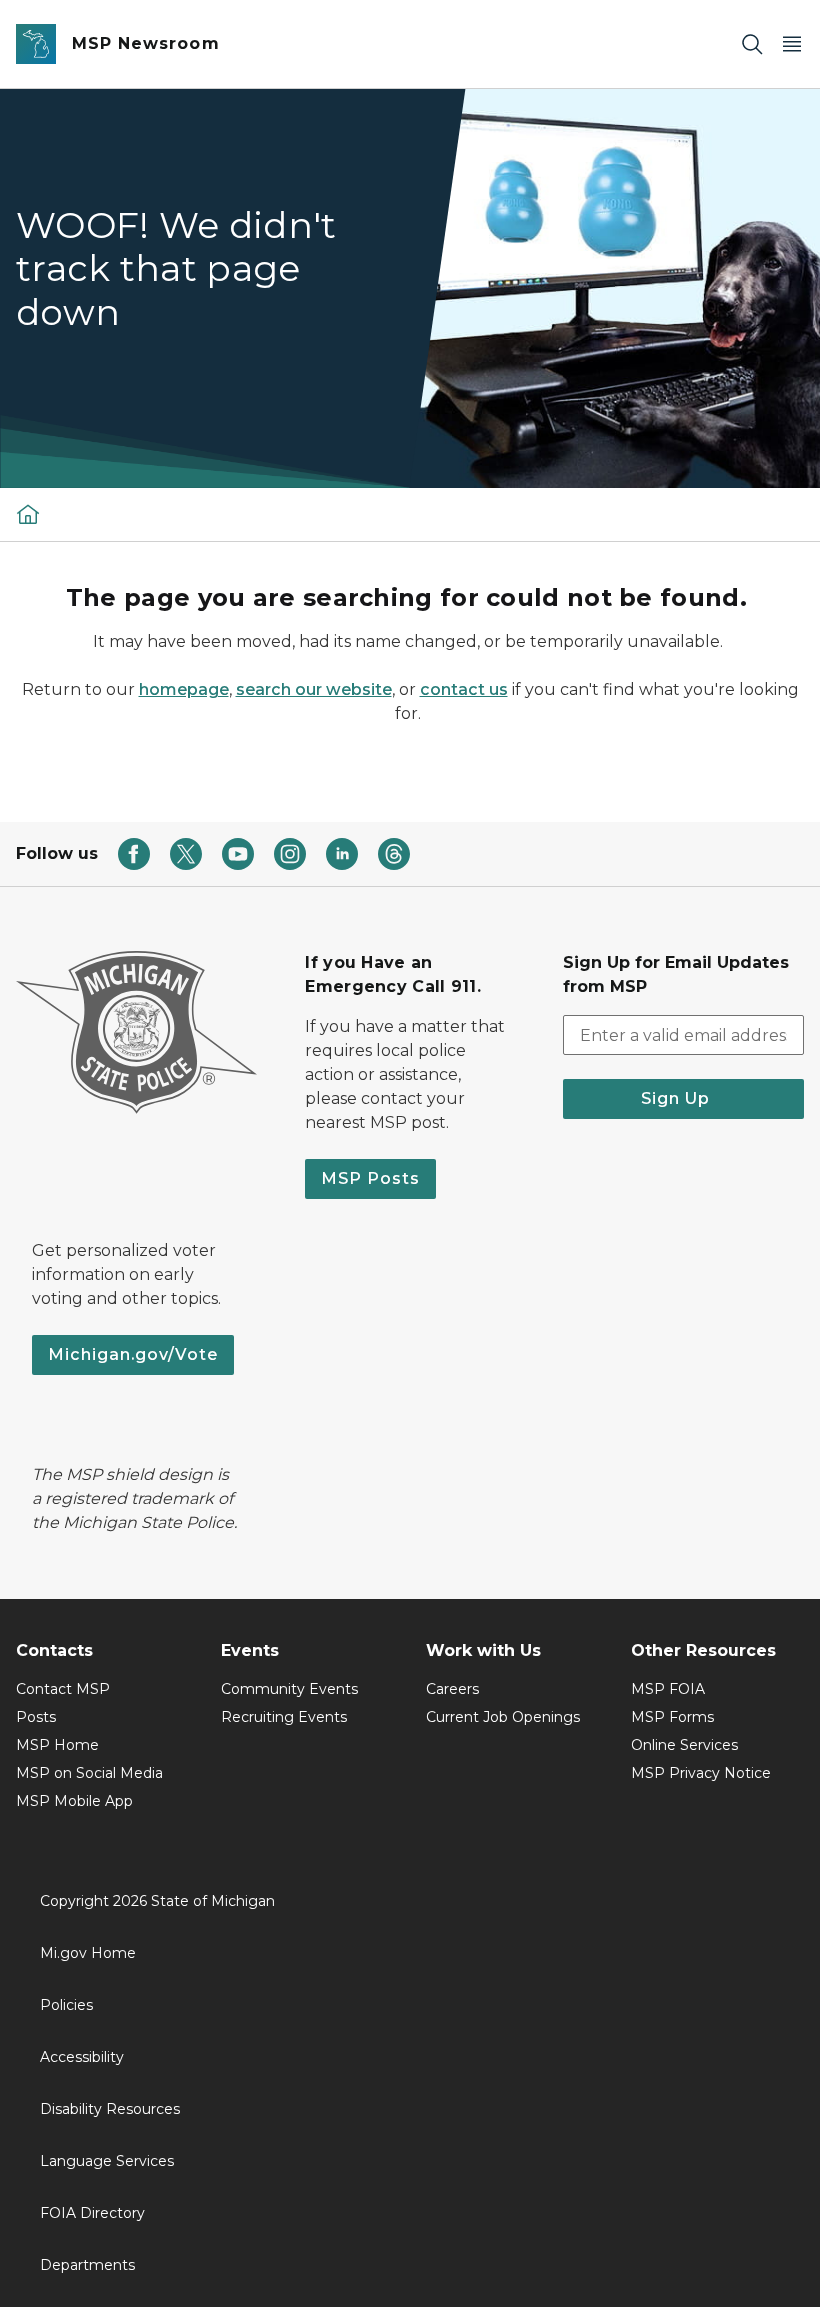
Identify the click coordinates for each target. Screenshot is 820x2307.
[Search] (752, 44)
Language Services (107, 2161)
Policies (66, 2005)
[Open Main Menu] (792, 44)
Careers (452, 1689)
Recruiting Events (284, 1717)
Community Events (289, 1689)
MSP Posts (370, 1178)
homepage (184, 689)
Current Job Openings (503, 1717)
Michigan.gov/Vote (133, 1354)
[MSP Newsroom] (28, 514)
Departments (87, 2265)
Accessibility (82, 2057)
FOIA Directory (92, 2213)
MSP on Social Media (89, 1773)
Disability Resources (110, 2109)
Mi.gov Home (88, 1953)
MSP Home (57, 1745)
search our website (314, 689)
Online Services (684, 1745)
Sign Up (683, 1098)
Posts (36, 1717)
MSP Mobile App (74, 1801)
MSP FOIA (668, 1689)
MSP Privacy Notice (701, 1773)
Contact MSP (63, 1689)
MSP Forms (672, 1717)
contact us (464, 689)
